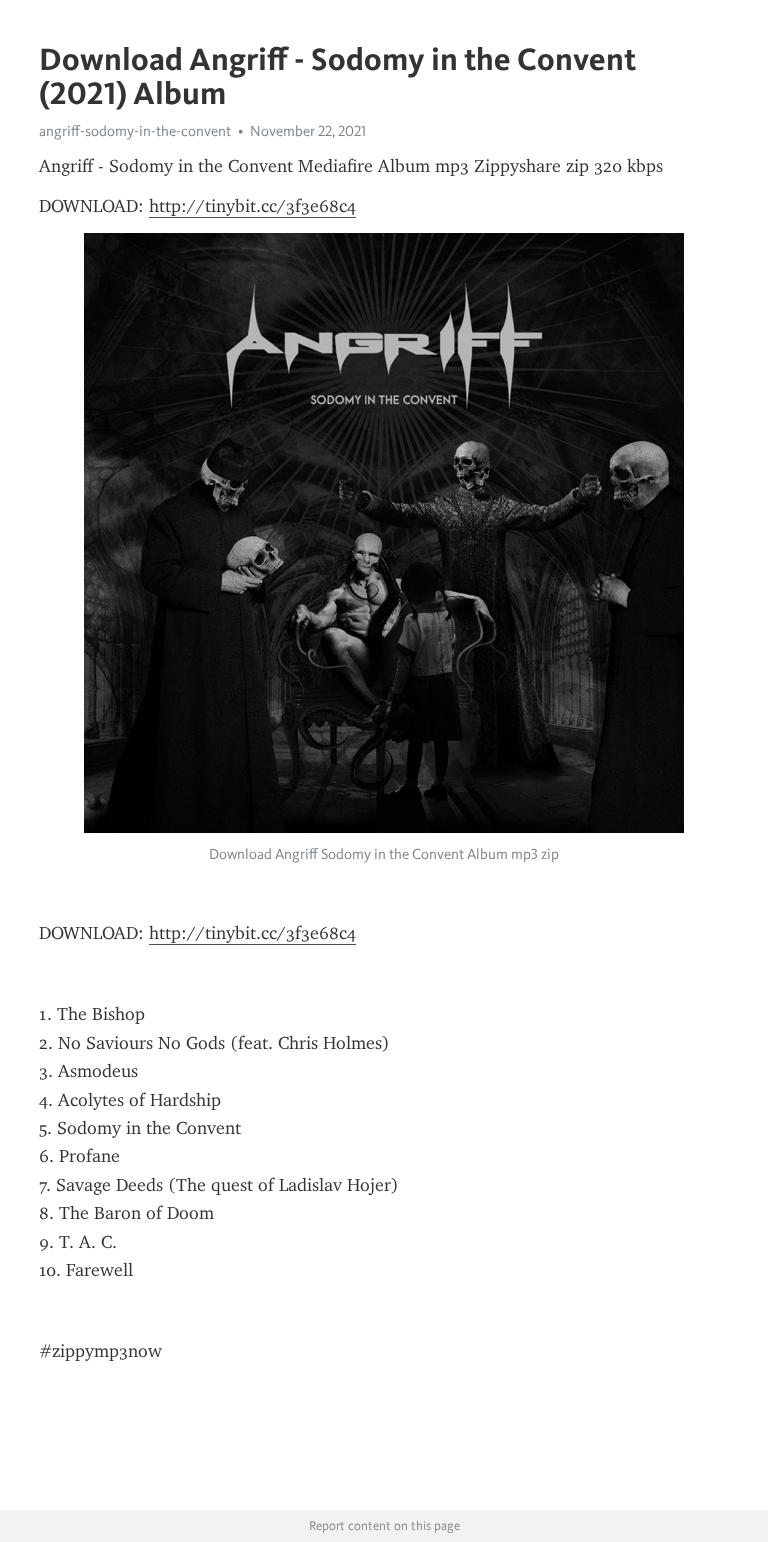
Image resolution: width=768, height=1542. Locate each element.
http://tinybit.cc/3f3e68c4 (252, 206)
